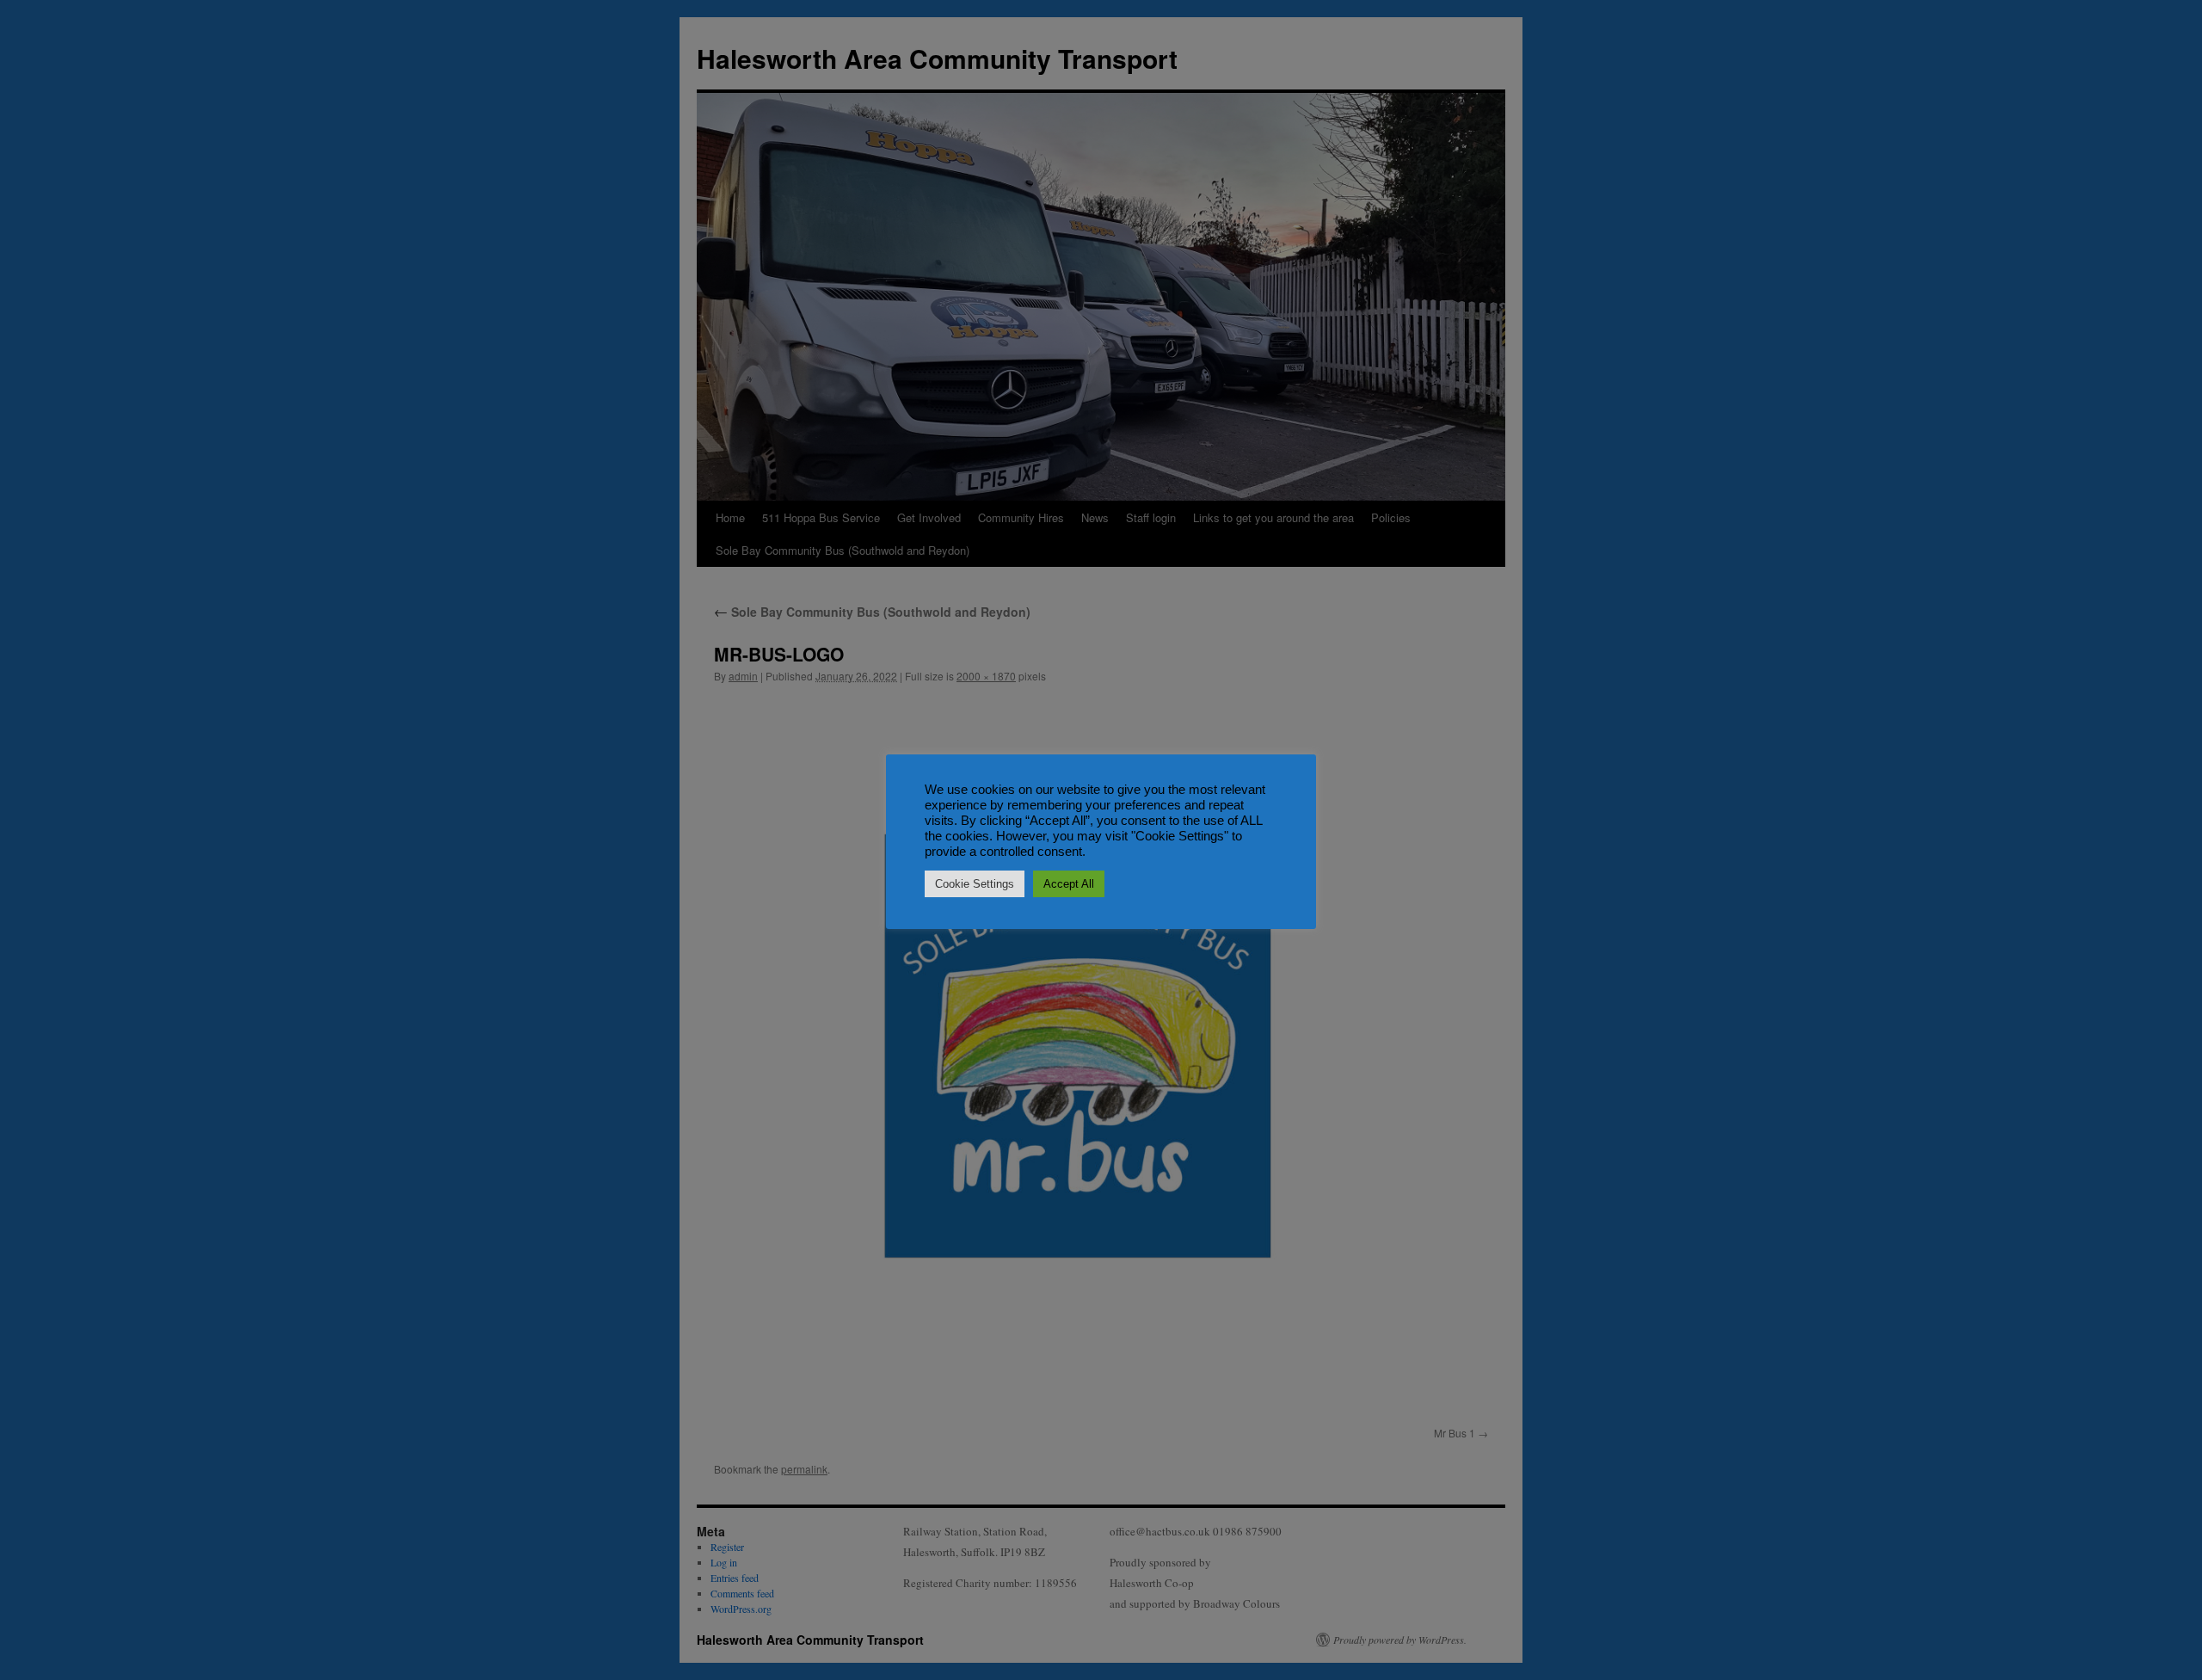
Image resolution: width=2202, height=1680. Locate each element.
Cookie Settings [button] (975, 884)
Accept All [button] (1069, 884)
